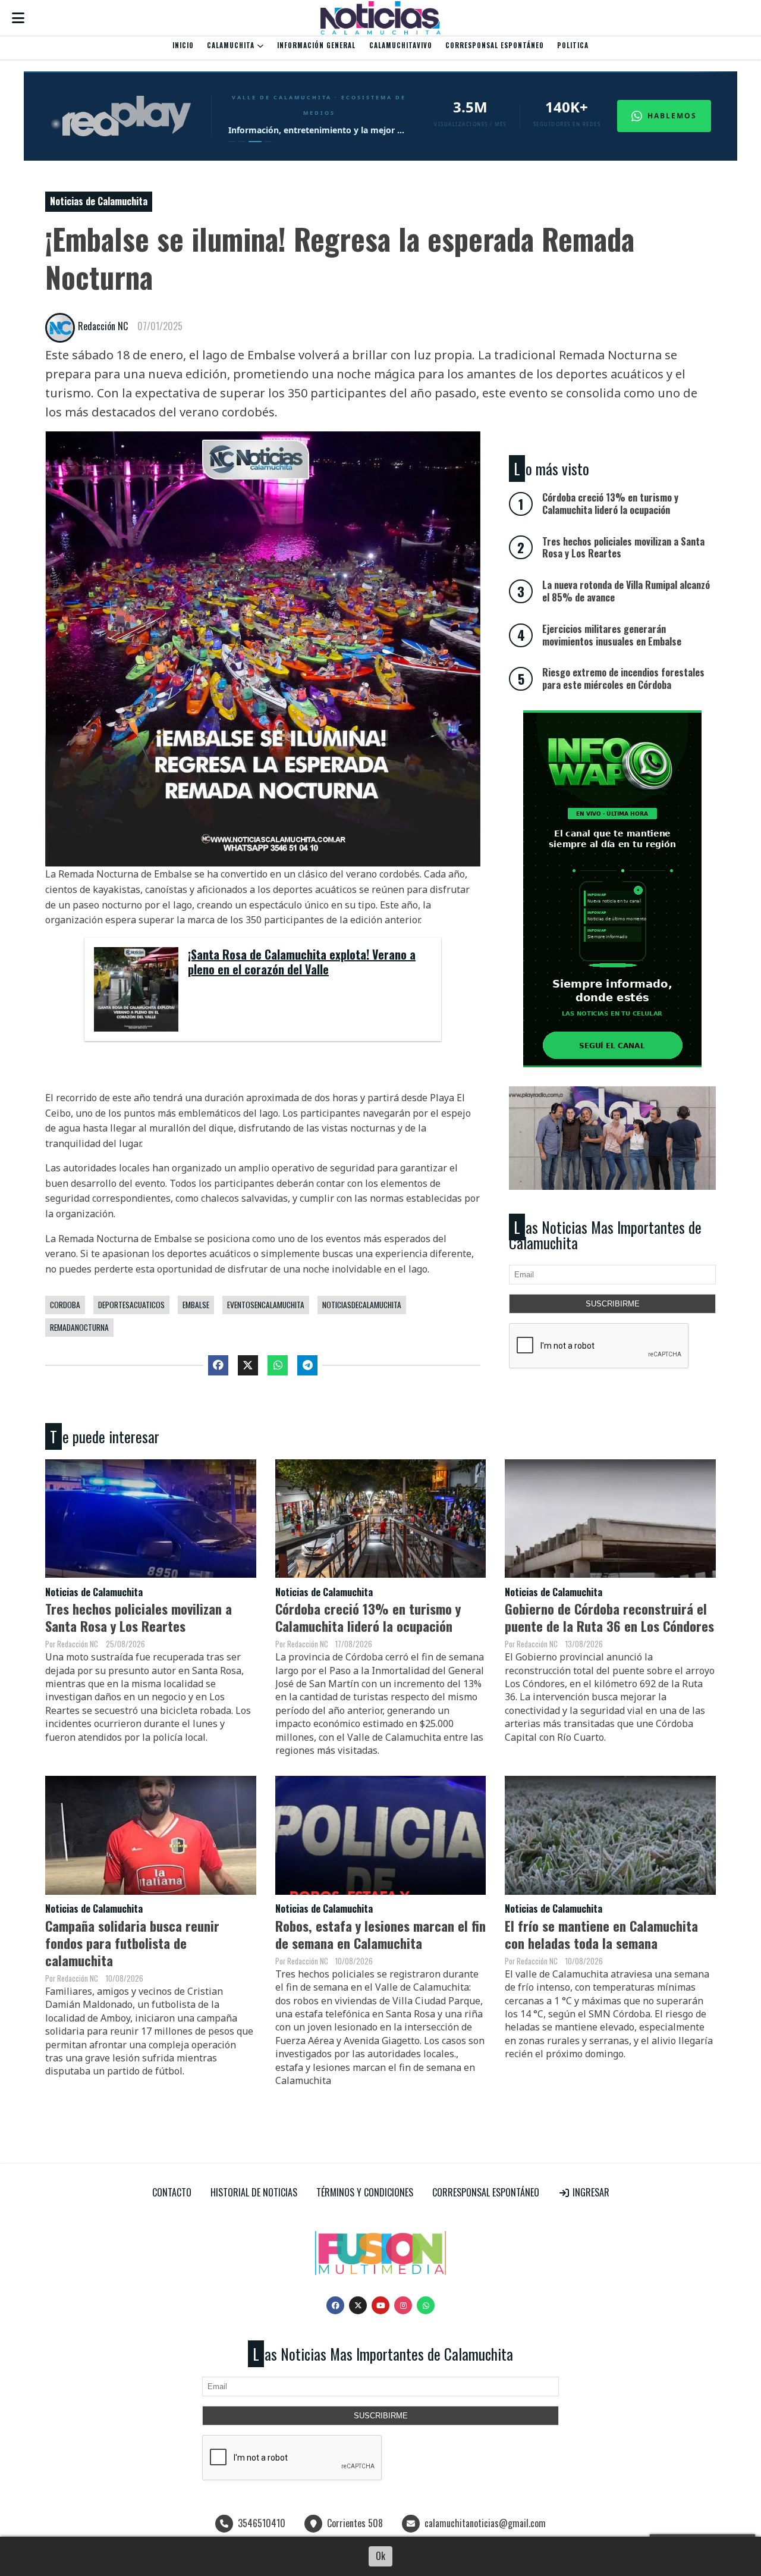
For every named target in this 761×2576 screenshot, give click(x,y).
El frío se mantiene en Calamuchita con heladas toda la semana (601, 1934)
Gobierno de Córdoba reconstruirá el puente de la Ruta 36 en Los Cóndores (609, 1617)
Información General (316, 45)
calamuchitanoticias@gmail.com (485, 2523)
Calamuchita (232, 45)
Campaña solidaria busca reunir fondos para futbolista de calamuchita (132, 1943)
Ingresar (590, 2192)
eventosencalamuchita (266, 1305)
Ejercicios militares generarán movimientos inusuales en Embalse (612, 635)
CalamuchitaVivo (401, 45)
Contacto (172, 2192)
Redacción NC (103, 326)
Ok (380, 2556)
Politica (573, 45)
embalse (196, 1305)
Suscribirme (613, 1304)
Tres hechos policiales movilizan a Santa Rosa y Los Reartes (139, 1617)
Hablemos (672, 116)
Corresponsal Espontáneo (495, 45)
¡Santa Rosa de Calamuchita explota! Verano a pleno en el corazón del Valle (302, 963)
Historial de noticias (254, 2192)
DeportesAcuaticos (131, 1305)
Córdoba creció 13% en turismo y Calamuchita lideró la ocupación (368, 1617)
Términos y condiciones (365, 2192)
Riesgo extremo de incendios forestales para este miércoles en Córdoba (623, 679)
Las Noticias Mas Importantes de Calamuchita (605, 1235)
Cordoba (65, 1305)
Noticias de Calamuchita (99, 201)
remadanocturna (79, 1327)
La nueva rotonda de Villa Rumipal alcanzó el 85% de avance (626, 591)
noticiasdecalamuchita (362, 1305)
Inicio (183, 45)
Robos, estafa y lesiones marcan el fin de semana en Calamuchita (380, 1934)
